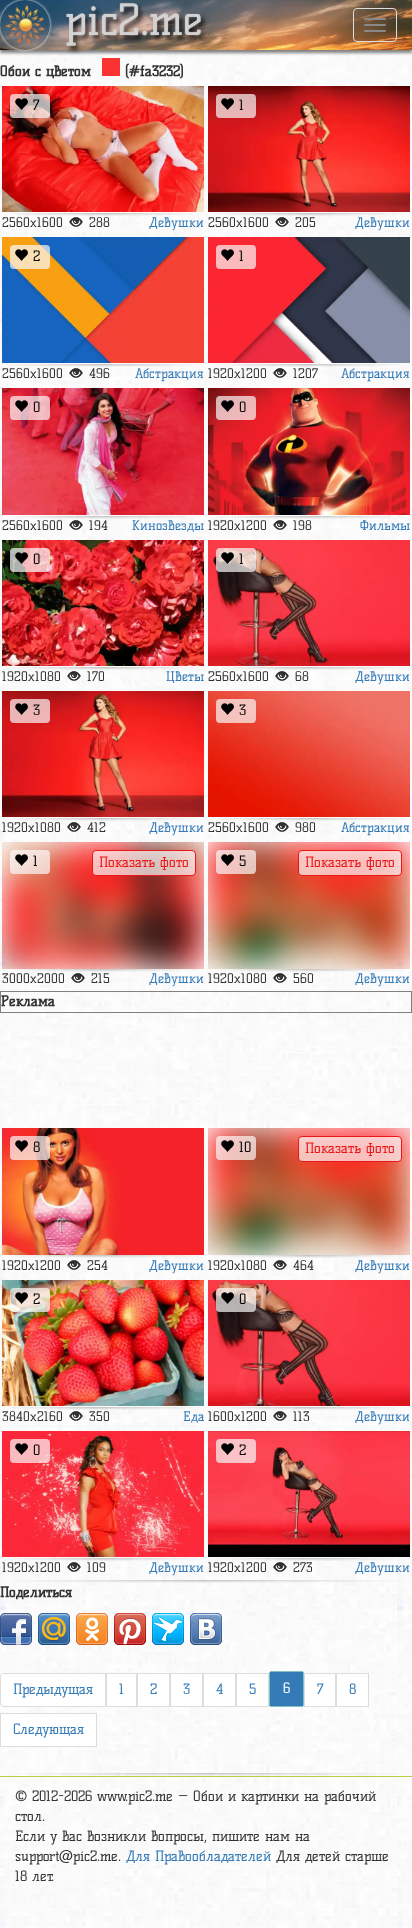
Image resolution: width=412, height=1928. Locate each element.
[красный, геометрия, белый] (309, 300)
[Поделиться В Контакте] (206, 1629)
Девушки (176, 222)
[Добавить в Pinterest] (130, 1629)
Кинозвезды (168, 525)
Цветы (185, 676)
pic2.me (134, 23)
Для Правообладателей (198, 1856)
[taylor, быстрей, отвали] (103, 754)
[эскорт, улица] (309, 1191)
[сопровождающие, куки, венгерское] (309, 905)
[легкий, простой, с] (309, 754)
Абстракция (169, 373)
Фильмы (385, 525)
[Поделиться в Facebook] (16, 1629)
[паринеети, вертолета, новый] (103, 451)
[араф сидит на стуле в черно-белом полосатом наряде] (309, 1494)
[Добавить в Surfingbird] (168, 1629)
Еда (193, 1416)
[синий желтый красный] (103, 300)
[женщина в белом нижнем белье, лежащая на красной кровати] (103, 149)
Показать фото (144, 862)
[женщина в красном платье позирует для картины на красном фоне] (103, 1494)
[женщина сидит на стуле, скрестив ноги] (309, 603)
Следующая (48, 1729)
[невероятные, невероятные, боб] (309, 451)
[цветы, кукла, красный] (103, 603)
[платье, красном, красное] (309, 149)
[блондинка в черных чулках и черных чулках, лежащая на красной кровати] (103, 905)
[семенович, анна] (103, 1191)
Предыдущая (53, 1689)
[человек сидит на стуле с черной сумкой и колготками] (309, 1343)
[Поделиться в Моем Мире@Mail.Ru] (54, 1629)
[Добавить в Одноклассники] (92, 1629)
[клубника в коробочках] (103, 1343)
